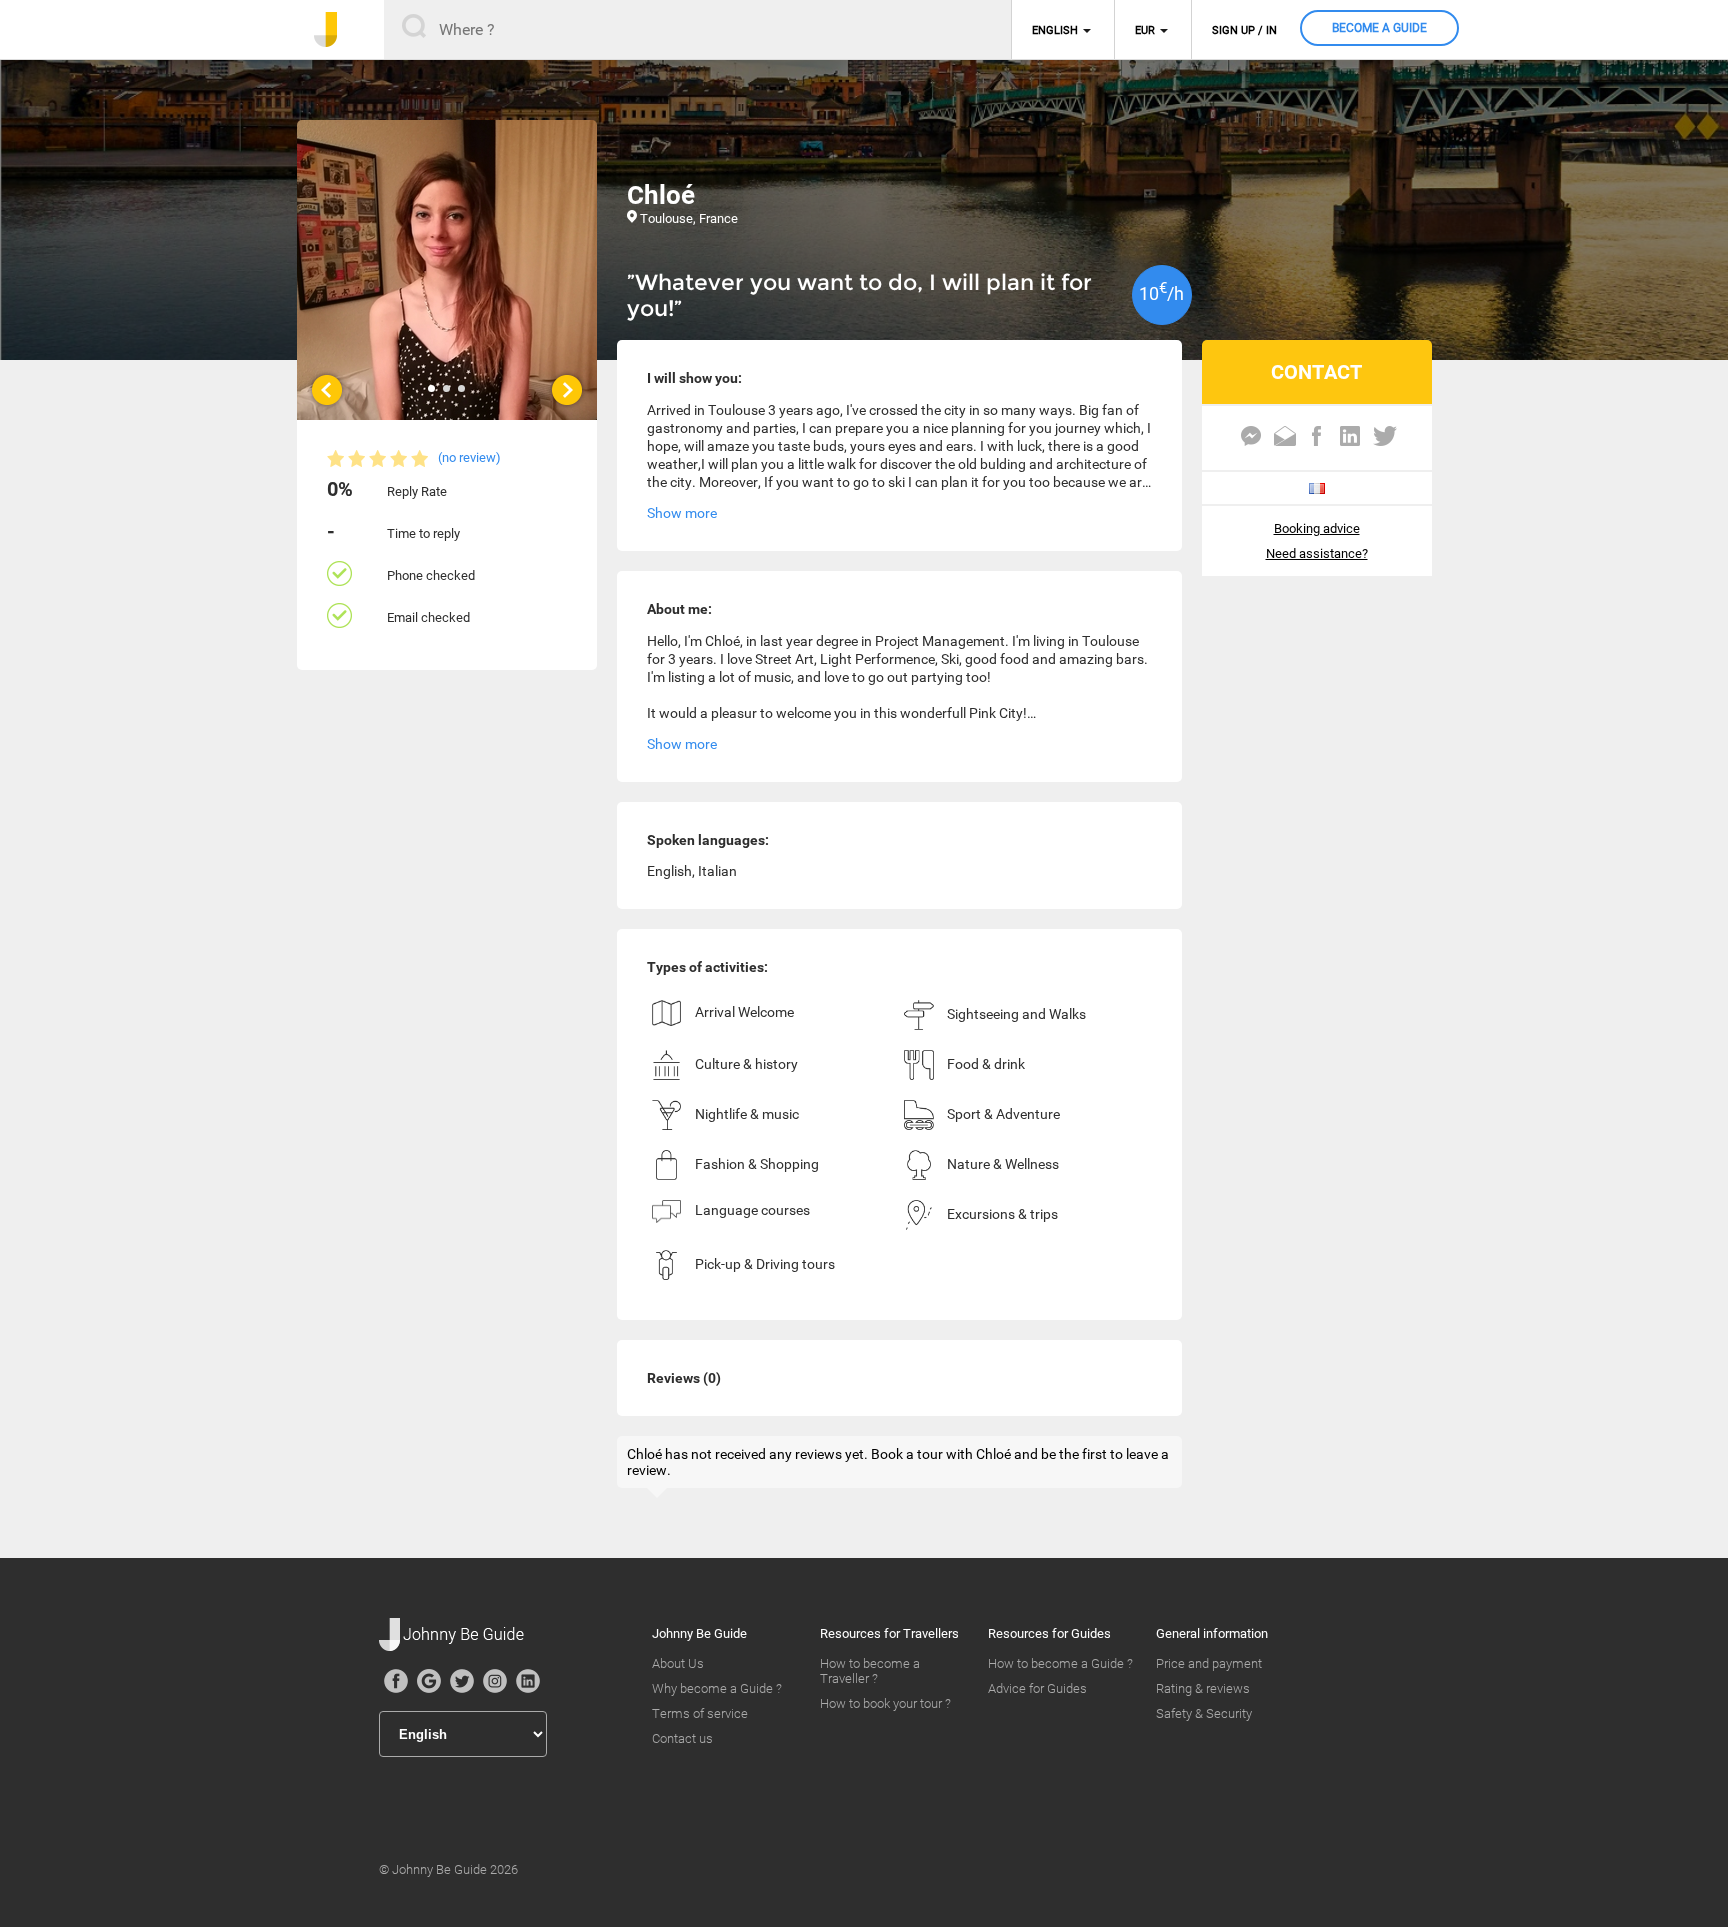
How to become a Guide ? (1060, 1663)
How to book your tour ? (885, 1703)
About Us (678, 1663)
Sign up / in (1244, 30)
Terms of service (700, 1713)
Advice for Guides (1037, 1688)
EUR (1145, 30)
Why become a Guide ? (717, 1688)
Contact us (682, 1738)
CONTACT (1316, 372)
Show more (682, 513)
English (1055, 30)
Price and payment (1209, 1663)
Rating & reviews (1203, 1688)
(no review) (469, 457)
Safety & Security (1204, 1713)
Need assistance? (1317, 553)
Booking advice (1317, 528)
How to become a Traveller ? (870, 1671)
